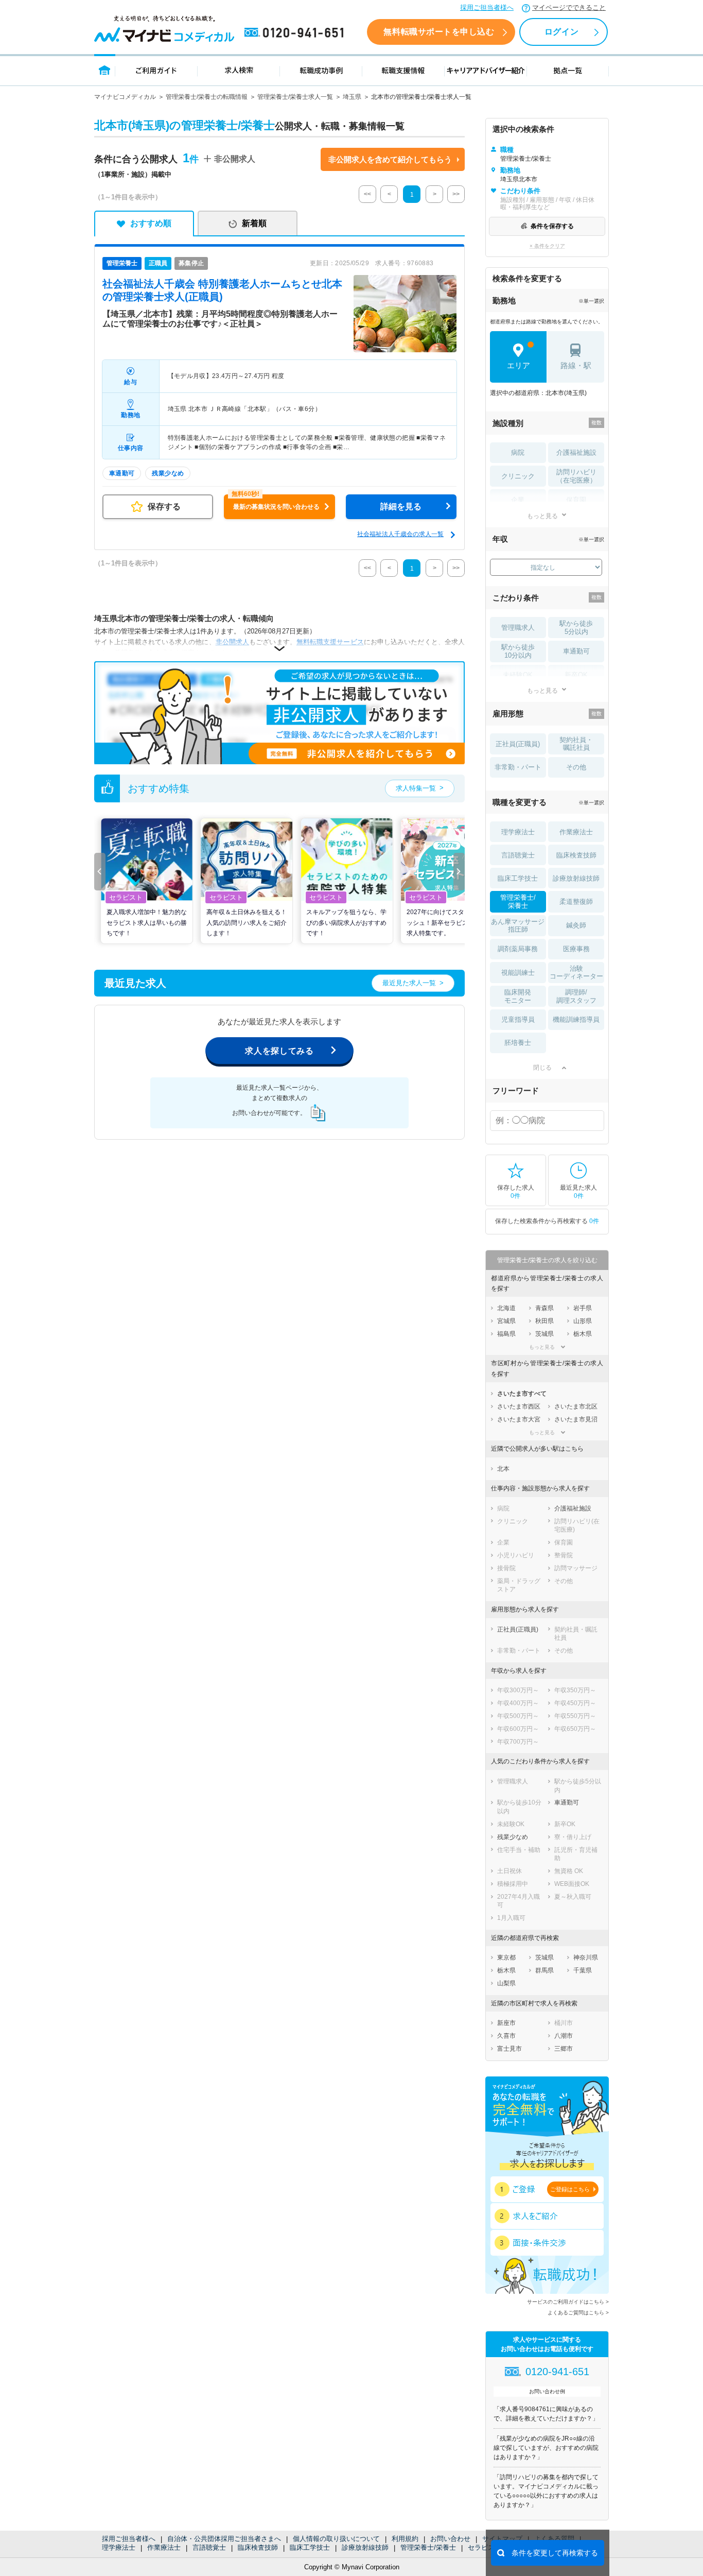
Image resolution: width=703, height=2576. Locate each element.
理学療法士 (119, 2547)
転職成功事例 (321, 70)
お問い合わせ (450, 2539)
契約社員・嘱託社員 (576, 744)
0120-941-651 (296, 33)
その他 (576, 767)
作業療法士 (164, 2547)
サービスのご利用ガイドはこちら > (568, 2302)
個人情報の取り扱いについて (336, 2539)
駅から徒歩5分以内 (576, 628)
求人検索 (239, 70)
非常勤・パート (518, 767)
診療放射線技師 (365, 2547)
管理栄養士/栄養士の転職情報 (207, 97)
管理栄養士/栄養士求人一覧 (295, 97)
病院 (518, 452)
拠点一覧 (568, 70)
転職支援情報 (403, 70)
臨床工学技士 (310, 2547)
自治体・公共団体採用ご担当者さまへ (224, 2539)
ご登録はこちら (570, 2189)
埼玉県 (352, 97)
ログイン (561, 32)
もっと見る (542, 516)
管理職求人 (518, 628)
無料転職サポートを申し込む (439, 32)
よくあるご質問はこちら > (578, 2313)
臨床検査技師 (258, 2547)
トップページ (105, 70)
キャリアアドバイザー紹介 (486, 70)
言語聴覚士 (209, 2547)
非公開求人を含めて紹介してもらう (390, 159)
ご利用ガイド (156, 70)
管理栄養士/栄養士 (428, 2547)
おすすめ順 (151, 223)
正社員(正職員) (518, 744)
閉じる (542, 1068)
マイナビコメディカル (125, 97)
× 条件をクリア (547, 246)
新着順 (254, 223)
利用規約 (405, 2539)
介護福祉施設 (576, 452)
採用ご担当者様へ (487, 7)
